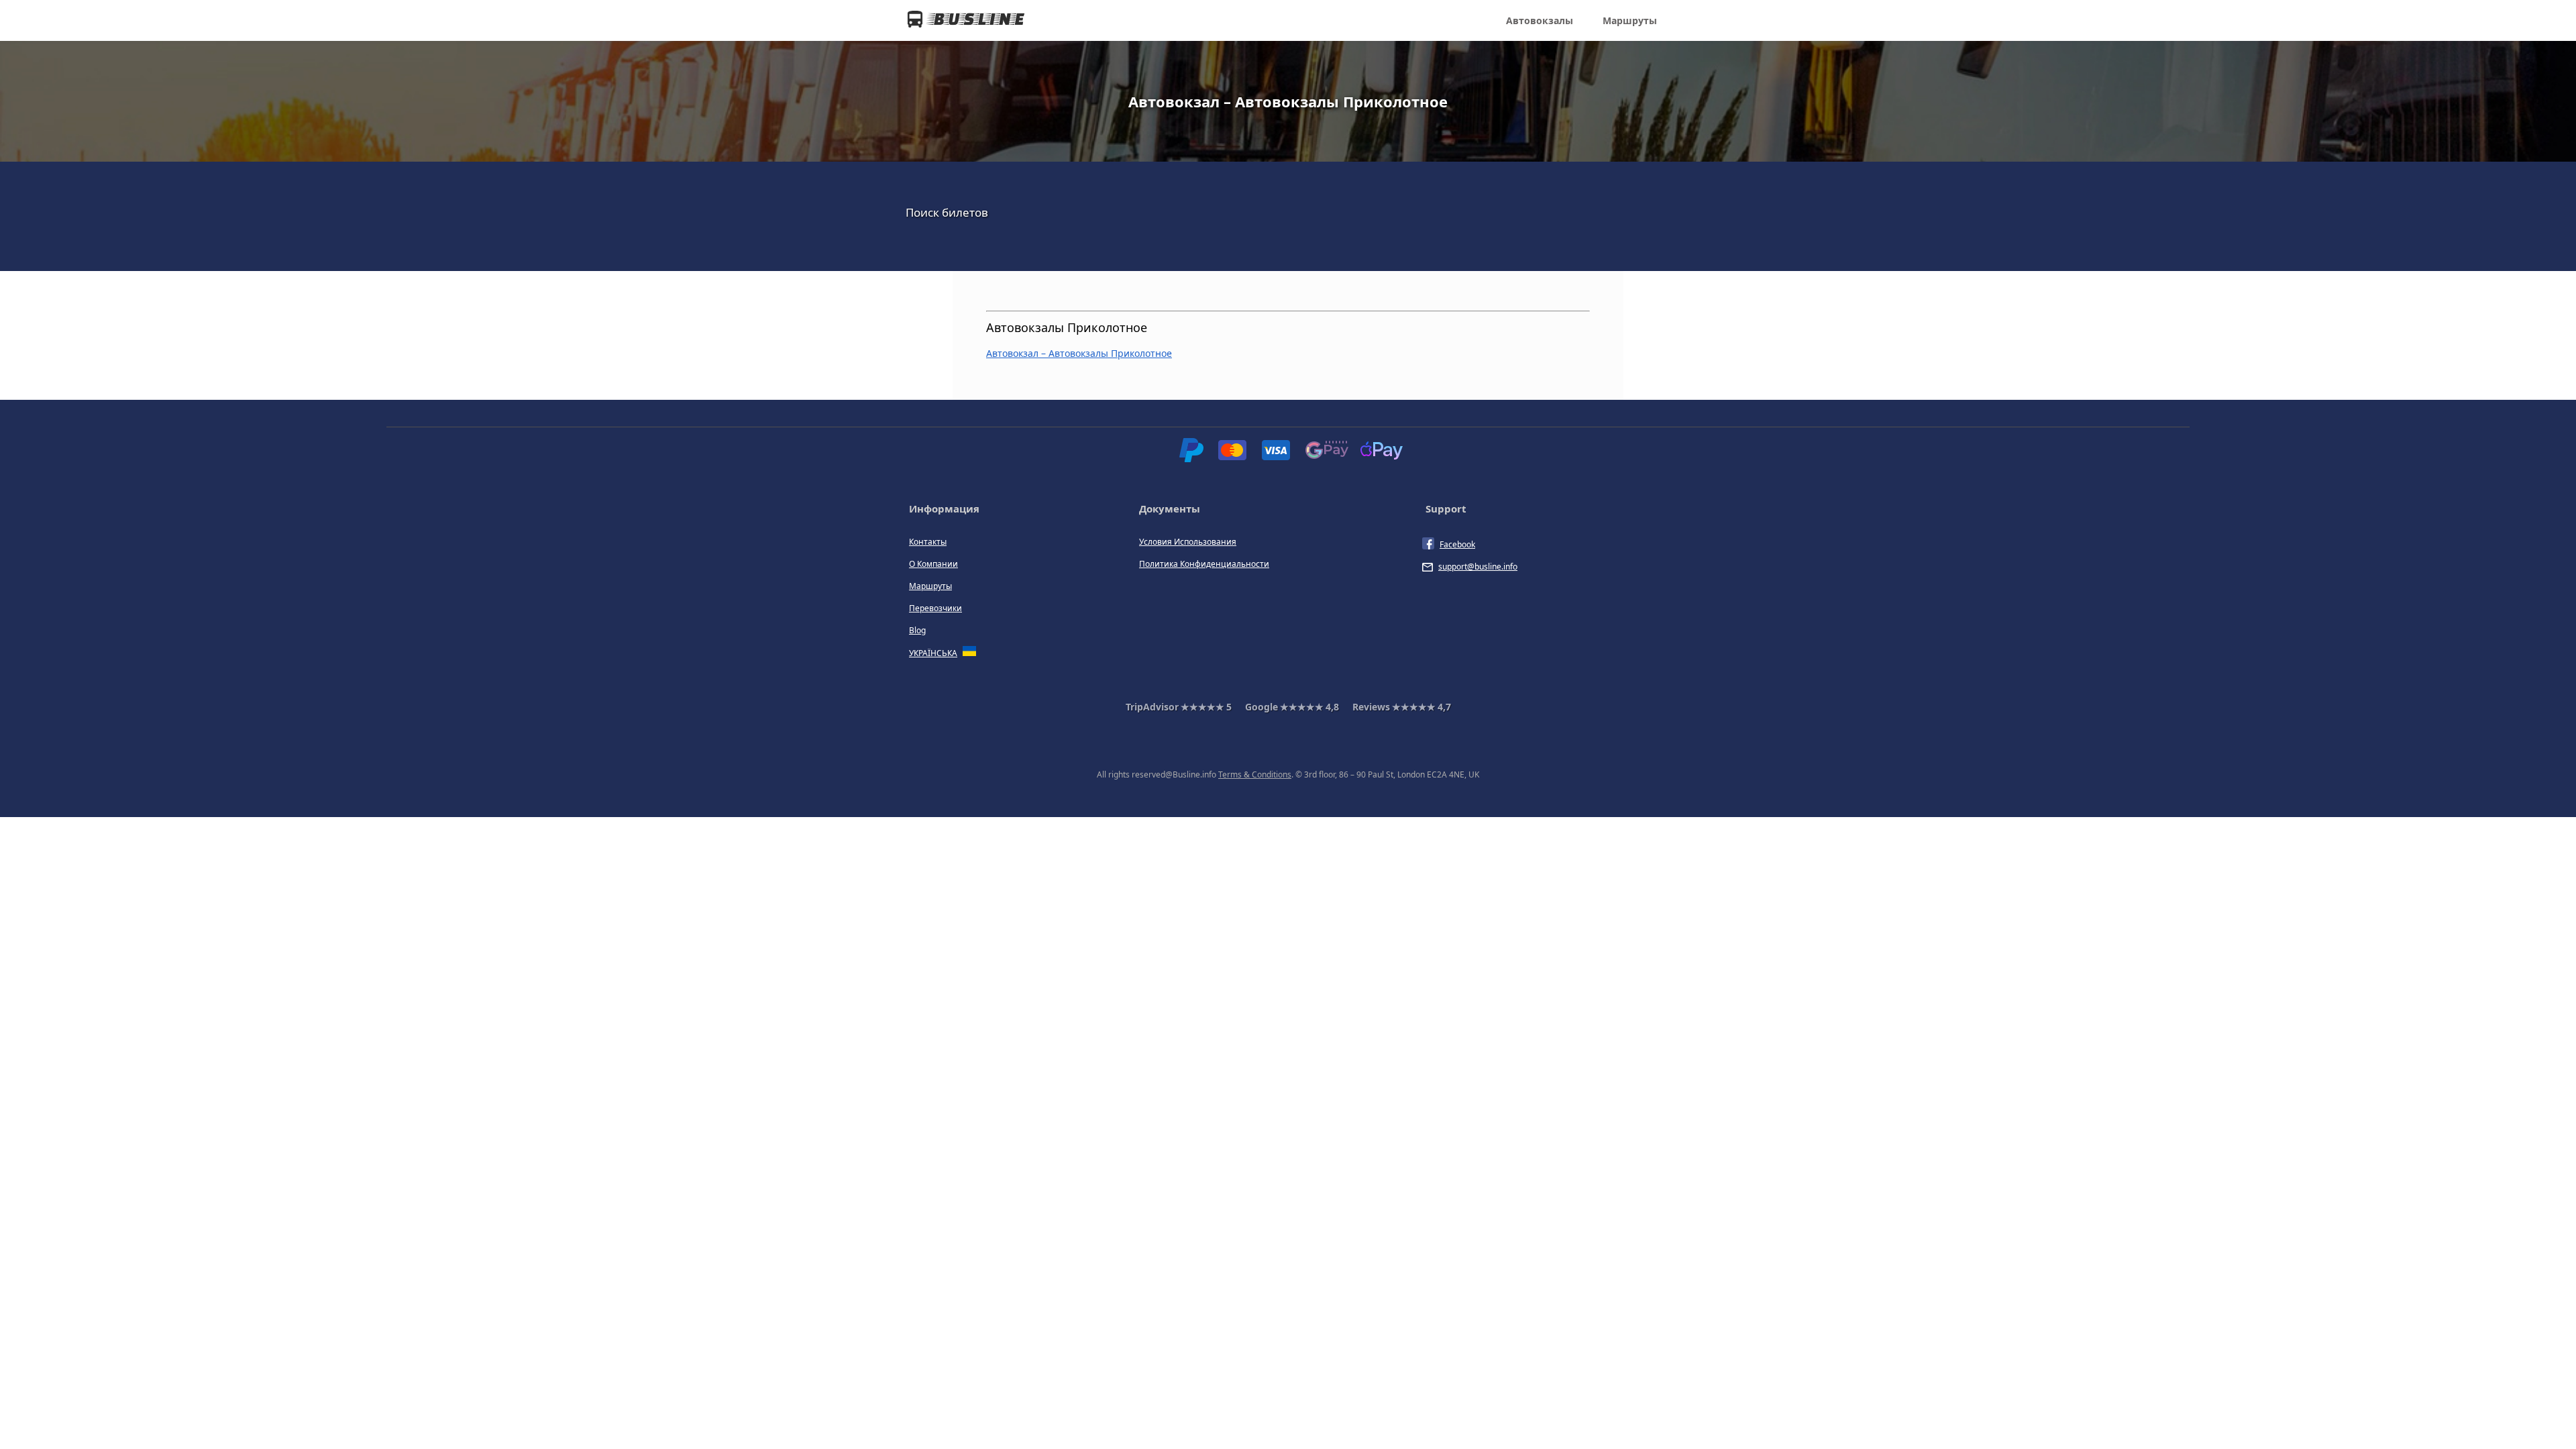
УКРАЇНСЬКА (933, 653)
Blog (917, 630)
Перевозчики (935, 608)
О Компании (933, 564)
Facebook (1457, 544)
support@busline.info (1478, 567)
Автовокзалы (1540, 20)
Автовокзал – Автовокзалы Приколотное (1079, 353)
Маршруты (1630, 20)
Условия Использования (1188, 542)
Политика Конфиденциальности (1204, 564)
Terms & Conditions (1255, 774)
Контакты (928, 542)
